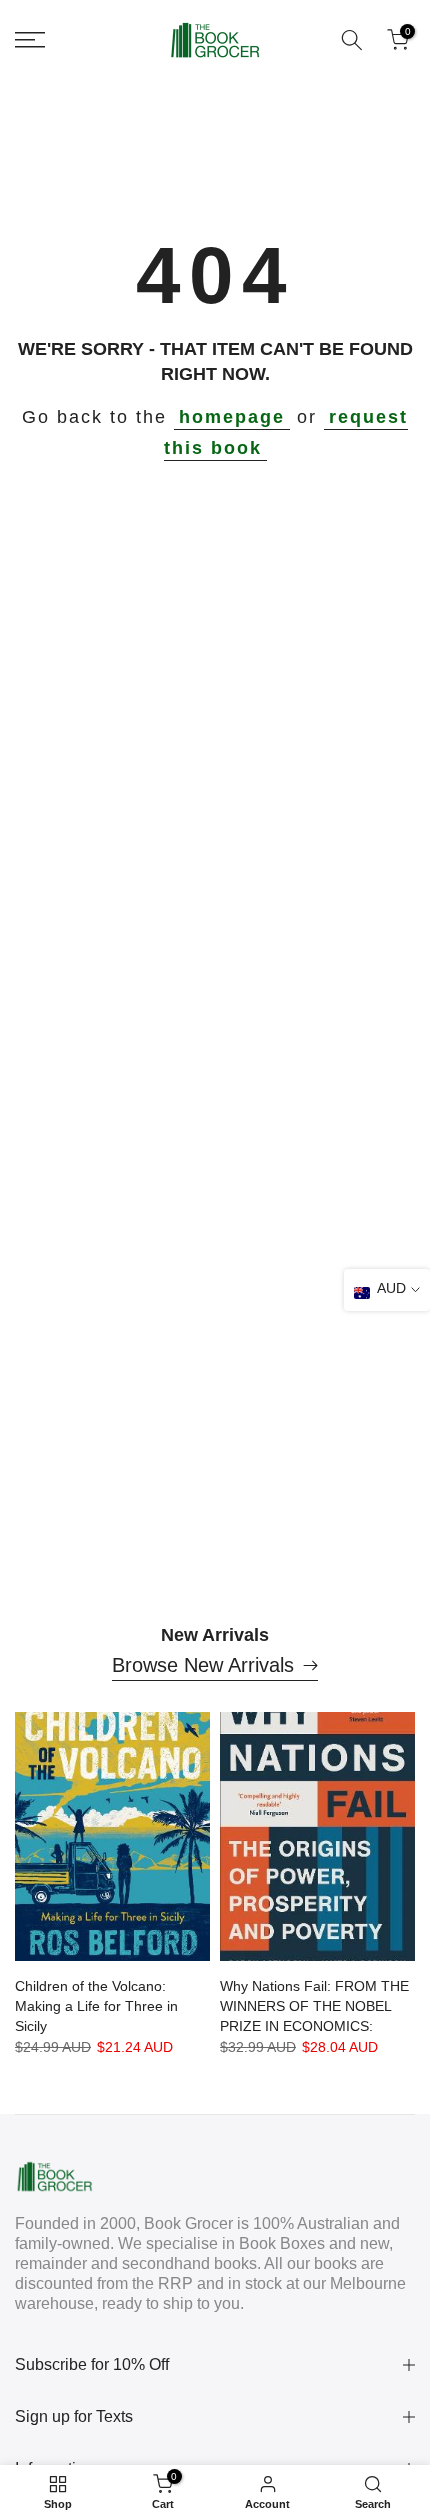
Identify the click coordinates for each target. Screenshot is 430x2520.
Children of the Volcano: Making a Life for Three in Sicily (96, 2006)
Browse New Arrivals (203, 1665)
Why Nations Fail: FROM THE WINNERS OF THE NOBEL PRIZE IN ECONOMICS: (314, 2006)
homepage (232, 417)
